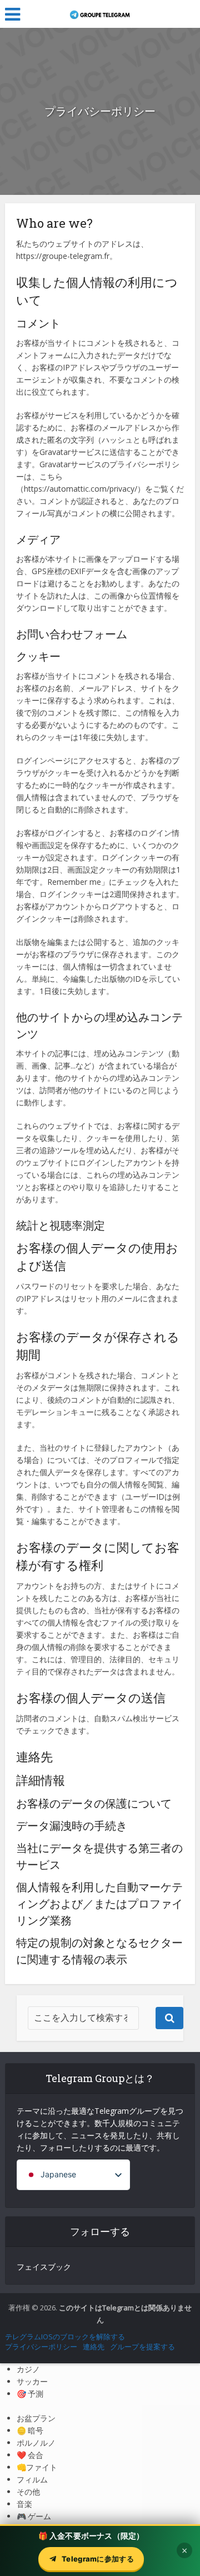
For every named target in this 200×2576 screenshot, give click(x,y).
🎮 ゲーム (34, 2516)
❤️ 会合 (30, 2455)
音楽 (24, 2504)
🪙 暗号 (30, 2430)
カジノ (28, 2369)
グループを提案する (142, 2347)
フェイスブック (44, 2267)
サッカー (32, 2381)
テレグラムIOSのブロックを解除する (65, 2337)
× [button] (184, 2550)
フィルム (32, 2479)
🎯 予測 (30, 2394)
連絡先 (94, 2347)
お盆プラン (36, 2418)
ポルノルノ (36, 2443)
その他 (28, 2492)
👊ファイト (37, 2467)
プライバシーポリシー (41, 2347)
